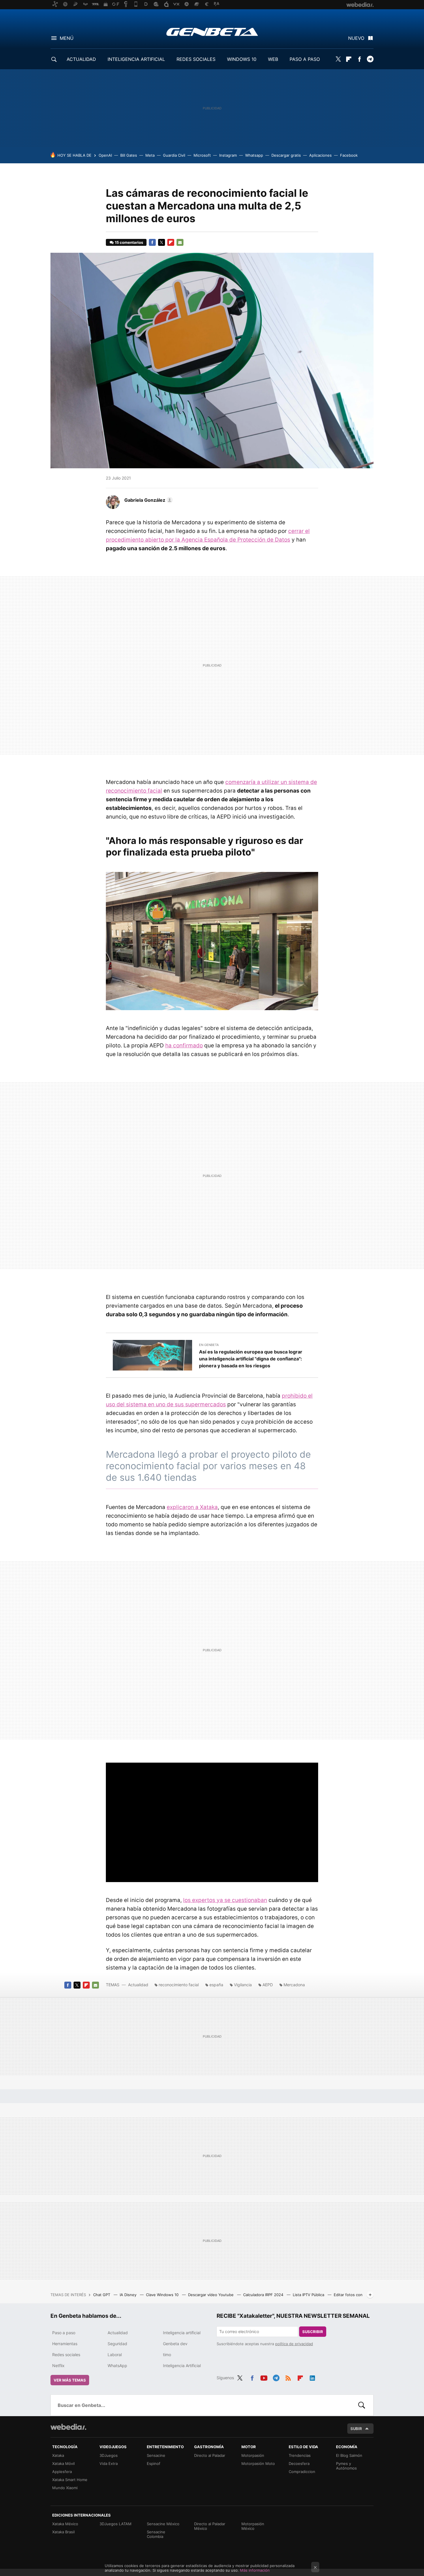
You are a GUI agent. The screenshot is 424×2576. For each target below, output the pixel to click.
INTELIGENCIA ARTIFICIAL (136, 59)
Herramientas (65, 2344)
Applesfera (62, 2472)
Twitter (338, 59)
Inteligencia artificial (182, 2333)
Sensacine (156, 2455)
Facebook (359, 59)
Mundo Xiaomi (65, 2488)
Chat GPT (102, 2295)
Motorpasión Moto (258, 2463)
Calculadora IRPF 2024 (264, 2295)
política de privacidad (294, 2344)
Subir (356, 2429)
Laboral (115, 2355)
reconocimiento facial (179, 1985)
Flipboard (349, 59)
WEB (273, 59)
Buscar (362, 2405)
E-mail (180, 242)
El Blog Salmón (349, 2455)
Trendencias (300, 2455)
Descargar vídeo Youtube (211, 2295)
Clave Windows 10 (163, 2295)
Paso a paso (64, 2333)
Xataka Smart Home (70, 2480)
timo (167, 2355)
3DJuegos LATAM (116, 2524)
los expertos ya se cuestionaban (225, 1900)
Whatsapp (254, 155)
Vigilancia (243, 1985)
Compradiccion (302, 2472)
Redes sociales (66, 2355)
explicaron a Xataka (192, 1507)
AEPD (268, 1985)
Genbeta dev (175, 2344)
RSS (288, 2377)
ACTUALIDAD (81, 59)
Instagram (228, 155)
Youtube (264, 2377)
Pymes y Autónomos (346, 2466)
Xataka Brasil (63, 2532)
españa (216, 1985)
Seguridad (117, 2344)
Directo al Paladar (210, 2455)
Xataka (58, 2455)
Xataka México (65, 2524)
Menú (67, 38)
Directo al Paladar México (210, 2526)
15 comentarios (129, 242)
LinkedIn (312, 2377)
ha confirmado (184, 1045)
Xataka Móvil (63, 2463)
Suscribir (313, 2332)
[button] (148, 500)
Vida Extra (109, 2463)
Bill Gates (129, 155)
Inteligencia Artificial (182, 2366)
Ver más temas (70, 2380)
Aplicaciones (320, 155)
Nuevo (356, 38)
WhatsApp (117, 2366)
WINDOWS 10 (242, 59)
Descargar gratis (286, 155)
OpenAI (105, 155)
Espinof (154, 2463)
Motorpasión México (253, 2526)
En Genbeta (209, 1345)
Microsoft (202, 155)
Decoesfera (299, 2463)
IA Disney (129, 2295)
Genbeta (212, 32)
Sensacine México (163, 2524)
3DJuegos (109, 2455)
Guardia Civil (174, 155)
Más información (255, 2570)
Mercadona (294, 1985)
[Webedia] (68, 2427)
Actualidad (138, 1985)
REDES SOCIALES (196, 59)
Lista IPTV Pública (309, 2295)
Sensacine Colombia (156, 2534)
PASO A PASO (305, 59)
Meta (150, 155)
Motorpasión (253, 2455)
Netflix (58, 2366)
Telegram (370, 59)
